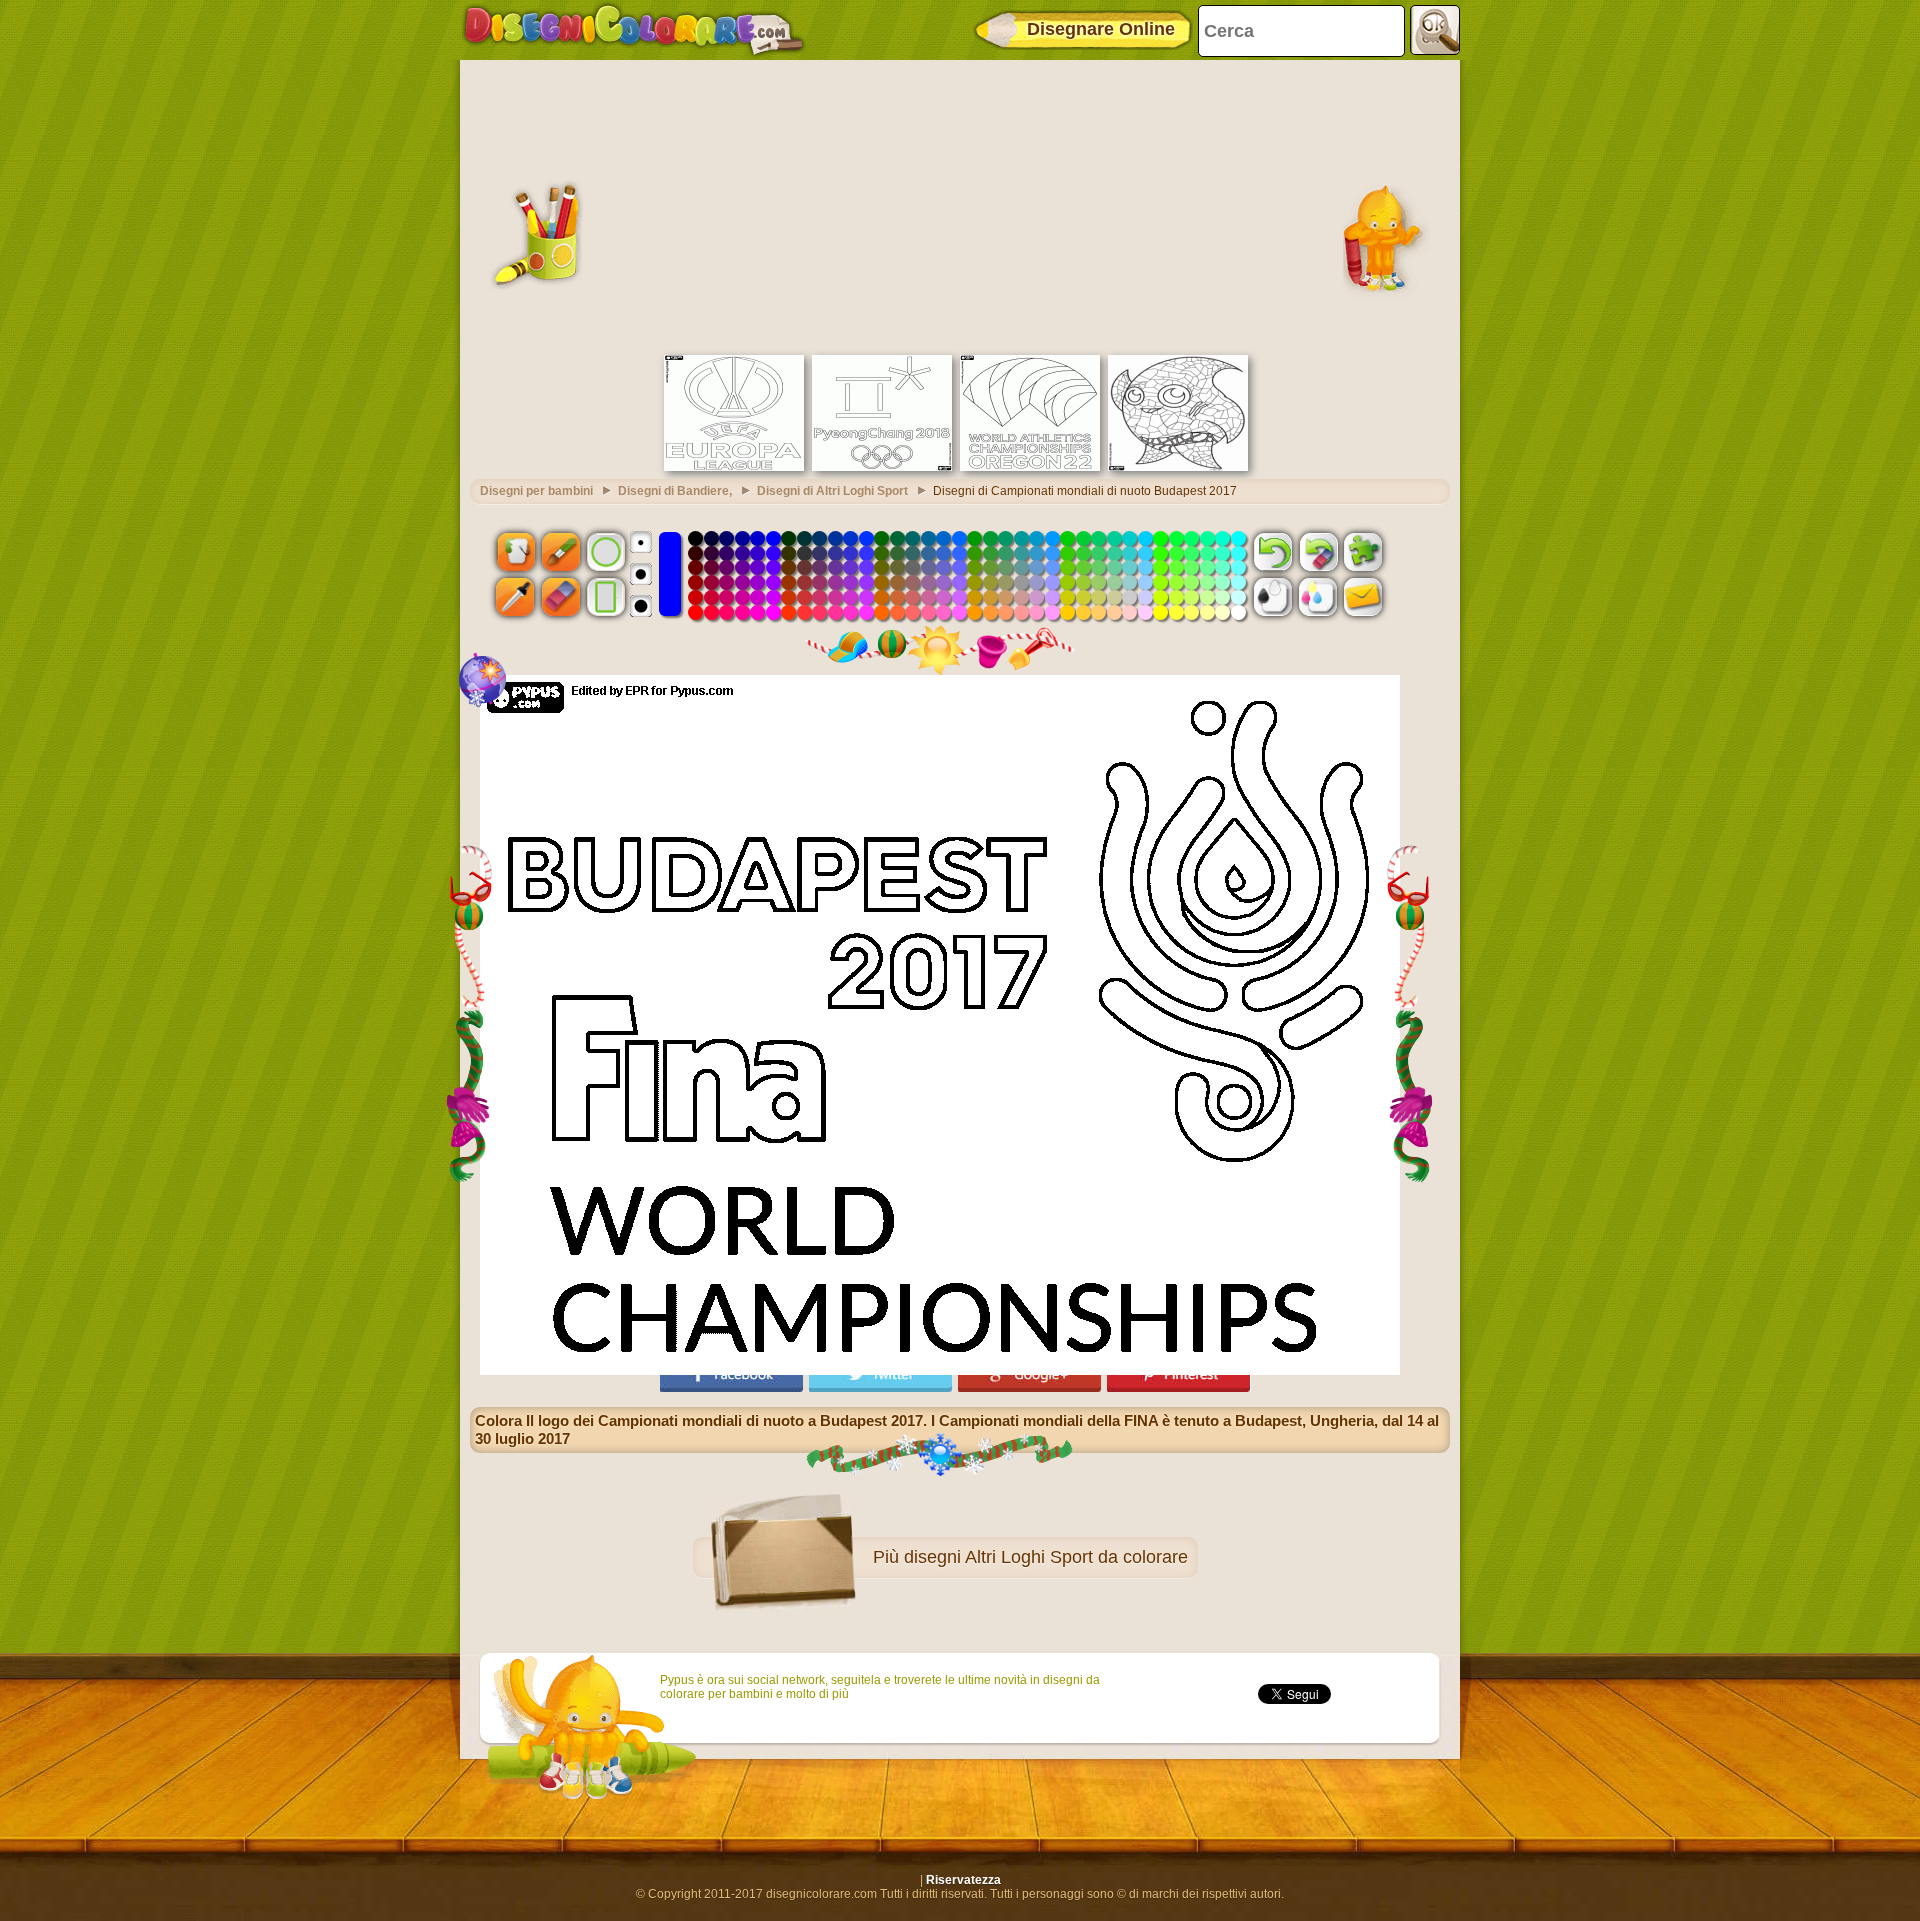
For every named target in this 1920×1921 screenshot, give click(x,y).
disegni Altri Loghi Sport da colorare (1046, 1557)
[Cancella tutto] (1318, 551)
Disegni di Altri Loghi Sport (832, 491)
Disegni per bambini (536, 491)
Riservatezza (963, 1880)
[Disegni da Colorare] (633, 30)
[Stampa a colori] (1318, 597)
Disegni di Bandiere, (675, 491)
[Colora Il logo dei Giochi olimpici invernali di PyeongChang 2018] (882, 467)
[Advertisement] (960, 205)
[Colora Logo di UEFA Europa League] (734, 467)
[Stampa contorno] (1273, 597)
